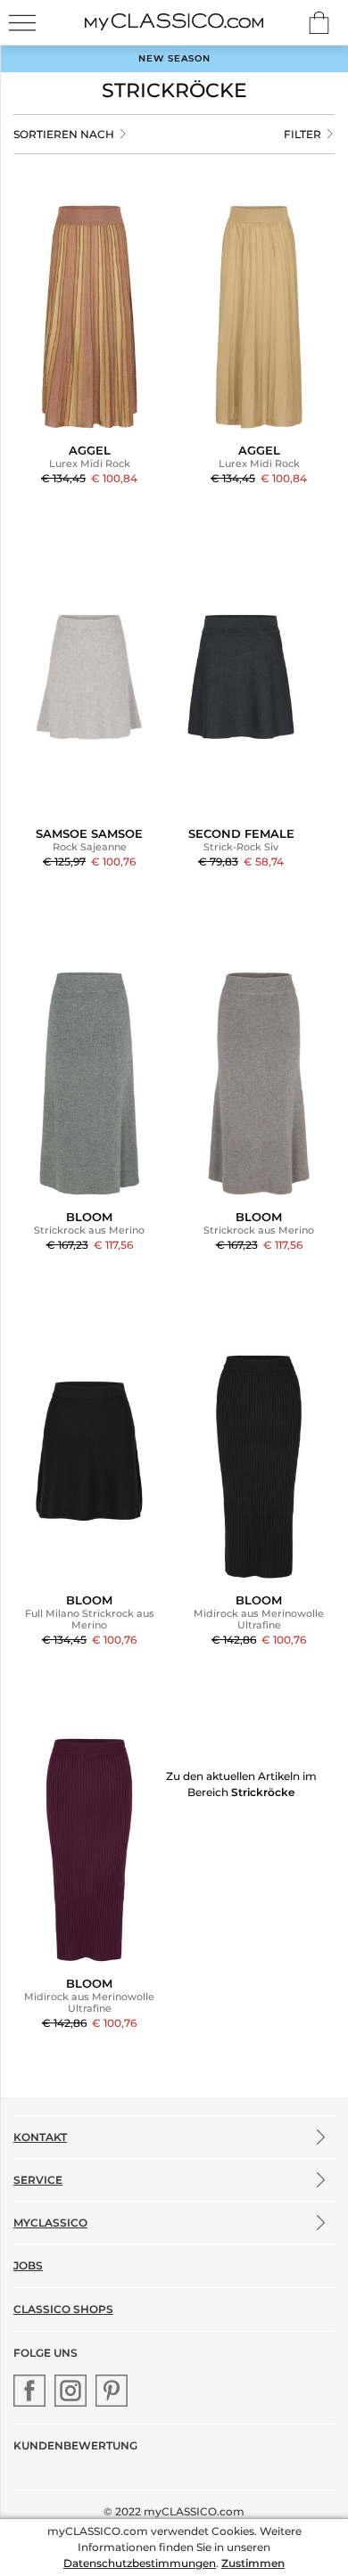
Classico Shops (63, 2309)
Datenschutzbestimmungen (140, 2563)
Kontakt (40, 2137)
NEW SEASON (174, 58)
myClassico (50, 2223)
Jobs (28, 2265)
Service (38, 2180)
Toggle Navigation (22, 23)
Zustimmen (253, 2563)
